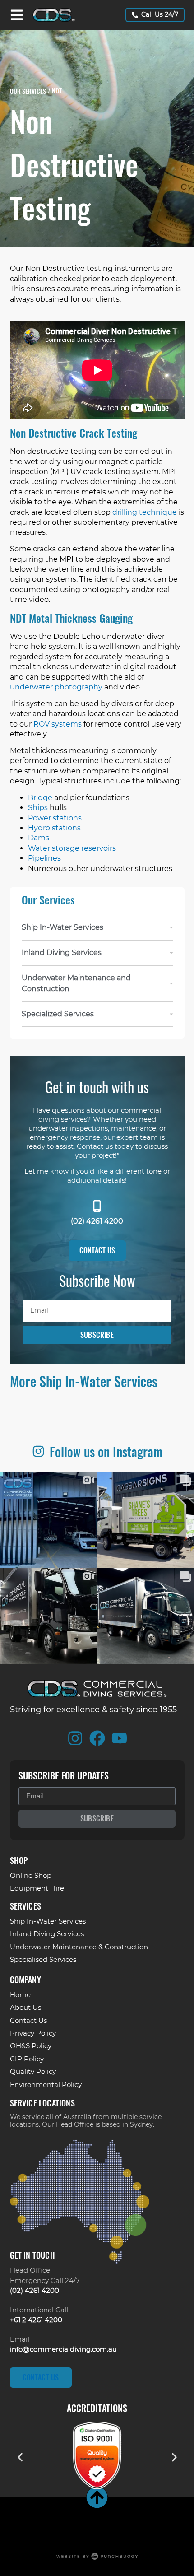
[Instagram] (75, 1738)
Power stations (55, 818)
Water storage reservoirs (72, 848)
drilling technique (145, 512)
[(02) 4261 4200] (97, 1206)
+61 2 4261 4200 (36, 2320)
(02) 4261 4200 (97, 1221)
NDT (57, 91)
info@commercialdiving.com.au (63, 2349)
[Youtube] (119, 1738)
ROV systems (58, 724)
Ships (38, 808)
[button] (20, 2457)
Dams (39, 838)
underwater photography (56, 687)
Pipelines (44, 858)
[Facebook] (97, 1738)
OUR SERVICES (28, 91)
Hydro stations (54, 828)
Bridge (40, 798)
